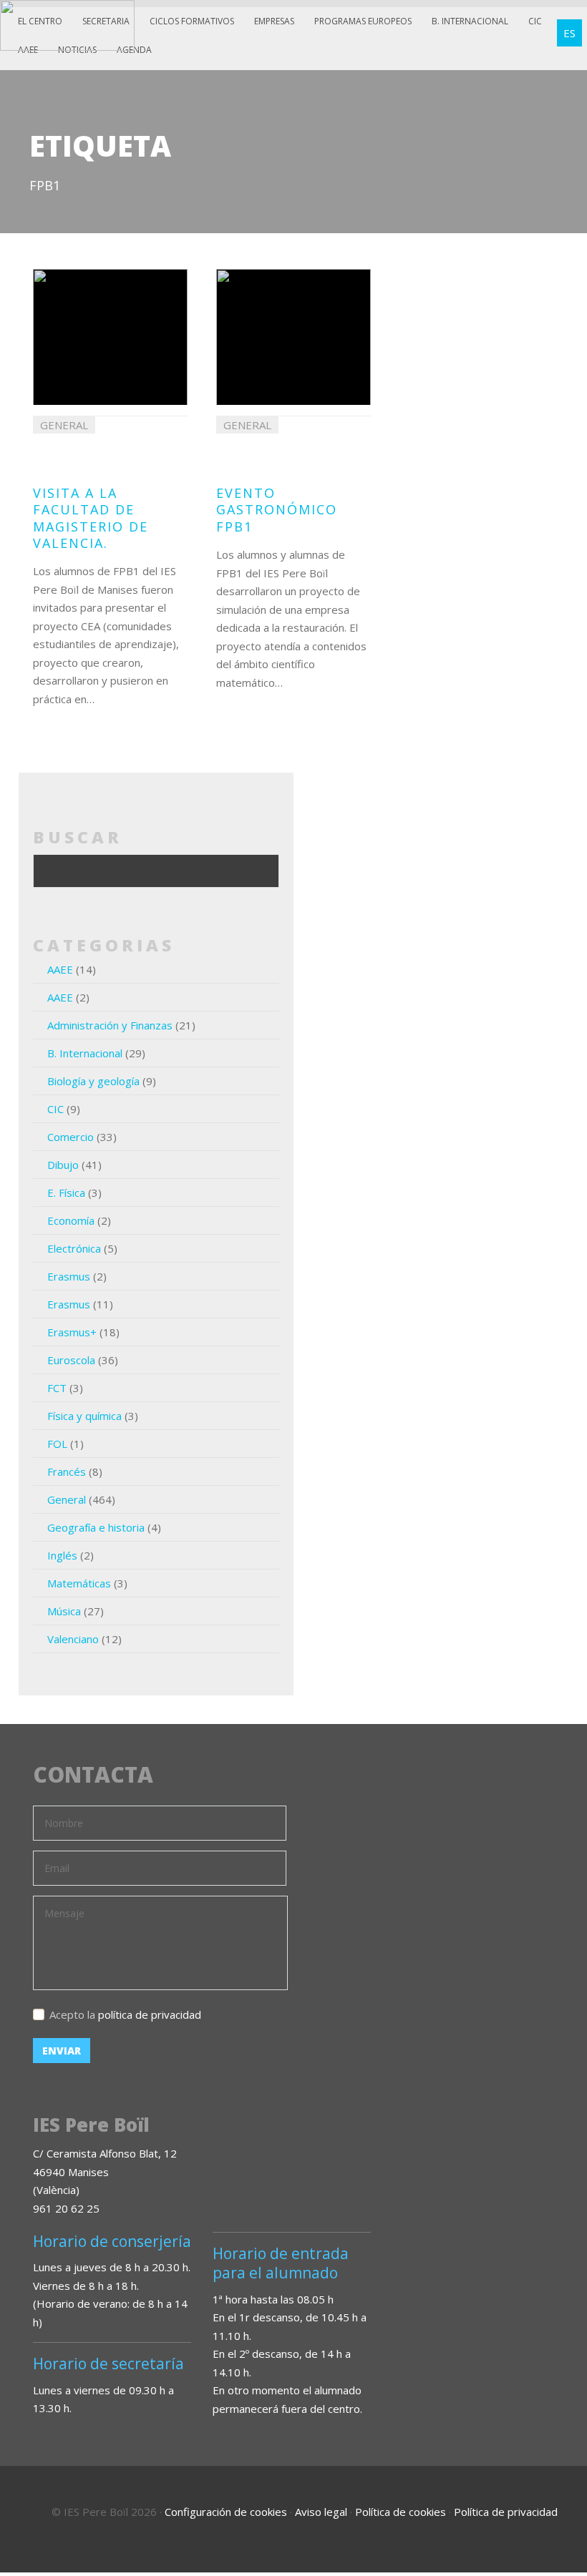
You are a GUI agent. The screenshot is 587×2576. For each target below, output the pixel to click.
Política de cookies (401, 2512)
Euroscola (71, 1360)
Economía (71, 1220)
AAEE (60, 969)
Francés (67, 1471)
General (67, 1499)
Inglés (62, 1555)
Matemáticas (79, 1583)
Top (537, 2504)
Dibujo (63, 1165)
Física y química (84, 1416)
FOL (57, 1444)
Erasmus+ (72, 1332)
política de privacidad (150, 2014)
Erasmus (69, 1276)
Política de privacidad (506, 2512)
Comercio (71, 1137)
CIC (535, 21)
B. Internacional (85, 1053)
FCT (57, 1388)
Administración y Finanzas (110, 1025)
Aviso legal (321, 2512)
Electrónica (74, 1248)
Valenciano (73, 1639)
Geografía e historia (96, 1527)
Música (64, 1611)
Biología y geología (93, 1081)
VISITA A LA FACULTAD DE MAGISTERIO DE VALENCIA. (91, 518)
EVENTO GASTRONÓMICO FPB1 (277, 510)
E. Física (66, 1192)
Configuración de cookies (226, 2512)
